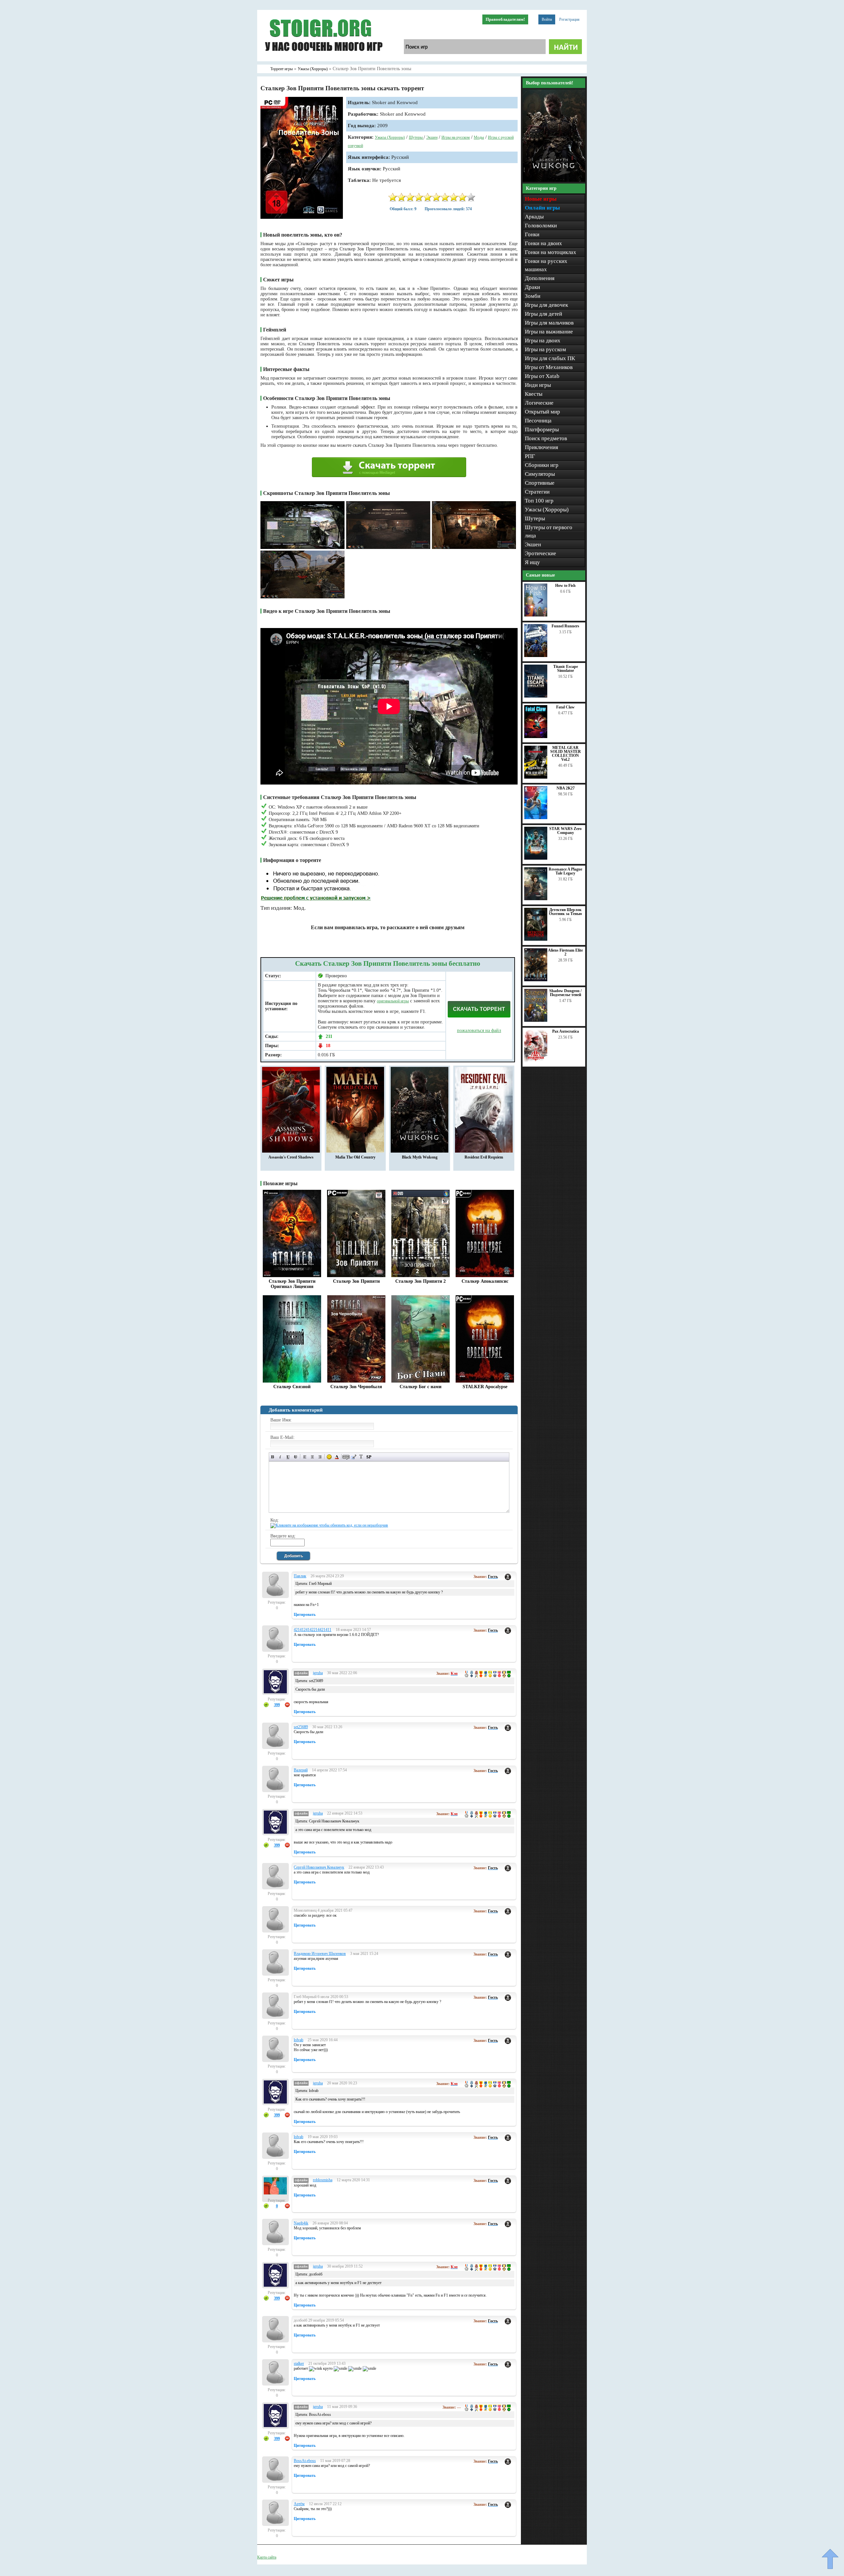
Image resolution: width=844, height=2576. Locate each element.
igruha (318, 1673)
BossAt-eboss (305, 2461)
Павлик (300, 1576)
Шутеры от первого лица (549, 531)
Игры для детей (543, 314)
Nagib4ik (301, 2223)
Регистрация (569, 19)
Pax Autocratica (566, 1031)
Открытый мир (543, 412)
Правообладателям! (505, 19)
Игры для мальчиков (549, 323)
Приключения (542, 447)
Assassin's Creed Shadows (291, 1157)
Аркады (534, 217)
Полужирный (273, 1457)
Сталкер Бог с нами (421, 1387)
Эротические (541, 553)
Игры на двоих (543, 341)
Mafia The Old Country (355, 1157)
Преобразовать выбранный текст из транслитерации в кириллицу (361, 1457)
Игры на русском (456, 137)
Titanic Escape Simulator (566, 669)
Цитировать (305, 1615)
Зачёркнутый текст (296, 1457)
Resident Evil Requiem (484, 1157)
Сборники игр (542, 465)
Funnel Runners (565, 626)
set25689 (301, 1727)
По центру (312, 1457)
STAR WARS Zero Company (565, 831)
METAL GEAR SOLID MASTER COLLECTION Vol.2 (566, 754)
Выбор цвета (337, 1457)
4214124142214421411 (313, 1630)
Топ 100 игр (539, 501)
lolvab (299, 2040)
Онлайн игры (542, 208)
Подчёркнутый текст (288, 1457)
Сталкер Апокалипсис (485, 1281)
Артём (299, 2504)
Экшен (432, 137)
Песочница (538, 421)
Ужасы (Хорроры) (390, 137)
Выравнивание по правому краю (320, 1457)
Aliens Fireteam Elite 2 (565, 952)
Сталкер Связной (292, 1387)
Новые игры (541, 199)
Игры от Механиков (549, 367)
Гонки (532, 234)
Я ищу (532, 562)
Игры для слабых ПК (550, 358)
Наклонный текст (280, 1457)
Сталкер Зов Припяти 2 (421, 1281)
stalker (299, 2363)
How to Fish (565, 586)
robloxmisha (323, 2180)
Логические (539, 403)
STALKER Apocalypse (485, 1387)
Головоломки (541, 226)
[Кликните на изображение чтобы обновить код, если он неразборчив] (329, 1525)
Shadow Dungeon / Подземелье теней (565, 993)
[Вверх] (830, 2559)
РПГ (530, 456)
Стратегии (537, 492)
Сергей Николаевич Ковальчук (319, 1867)
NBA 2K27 (566, 788)
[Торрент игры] (323, 60)
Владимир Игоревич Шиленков (320, 1954)
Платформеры (542, 429)
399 (277, 1705)
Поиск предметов (546, 438)
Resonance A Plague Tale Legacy (565, 871)
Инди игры (538, 385)
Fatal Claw (565, 707)
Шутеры (416, 137)
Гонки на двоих (543, 243)
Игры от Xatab (542, 376)
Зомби (533, 296)
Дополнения (540, 278)
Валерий (301, 1770)
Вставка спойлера (369, 1457)
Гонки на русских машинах (546, 265)
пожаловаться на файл (479, 1030)
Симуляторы (540, 474)
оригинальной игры (393, 1001)
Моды (479, 137)
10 (471, 197)
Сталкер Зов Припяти (356, 1281)
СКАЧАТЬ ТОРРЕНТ (479, 1009)
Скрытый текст (346, 1457)
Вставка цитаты (354, 1457)
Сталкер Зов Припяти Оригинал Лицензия (292, 1284)
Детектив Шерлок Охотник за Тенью (565, 912)
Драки (532, 287)
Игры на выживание (549, 332)
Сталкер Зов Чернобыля (356, 1387)
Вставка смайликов (329, 1457)
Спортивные (540, 483)
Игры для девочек (546, 305)
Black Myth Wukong (420, 1157)
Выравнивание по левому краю (305, 1457)
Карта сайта (267, 2557)
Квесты (534, 394)
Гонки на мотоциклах (551, 252)
